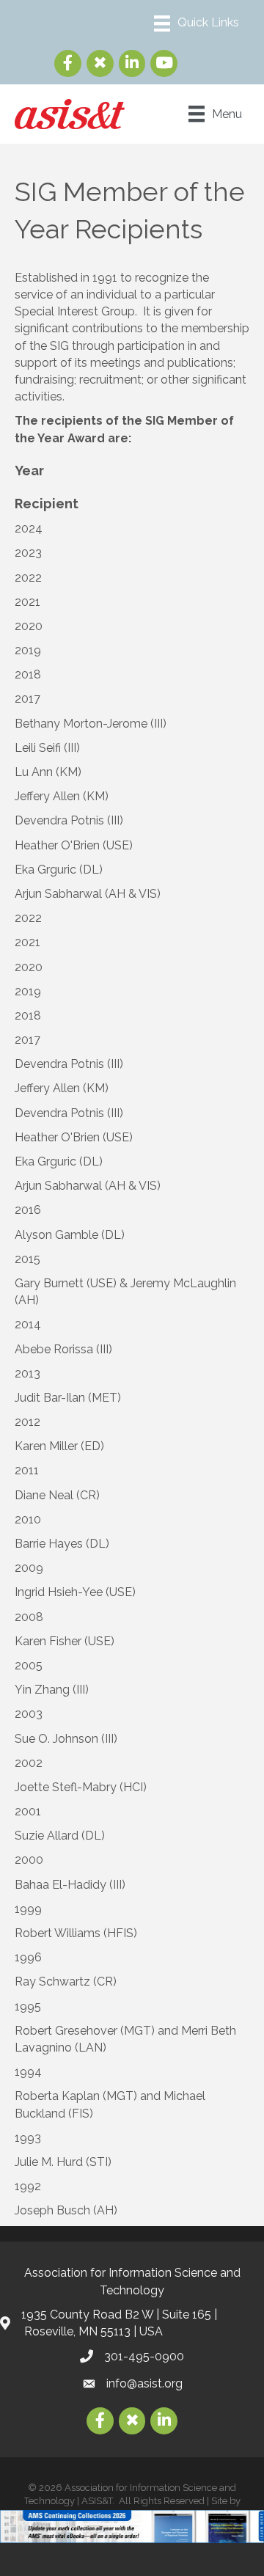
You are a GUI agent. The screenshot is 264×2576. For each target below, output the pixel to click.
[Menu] (197, 23)
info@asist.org (144, 2383)
